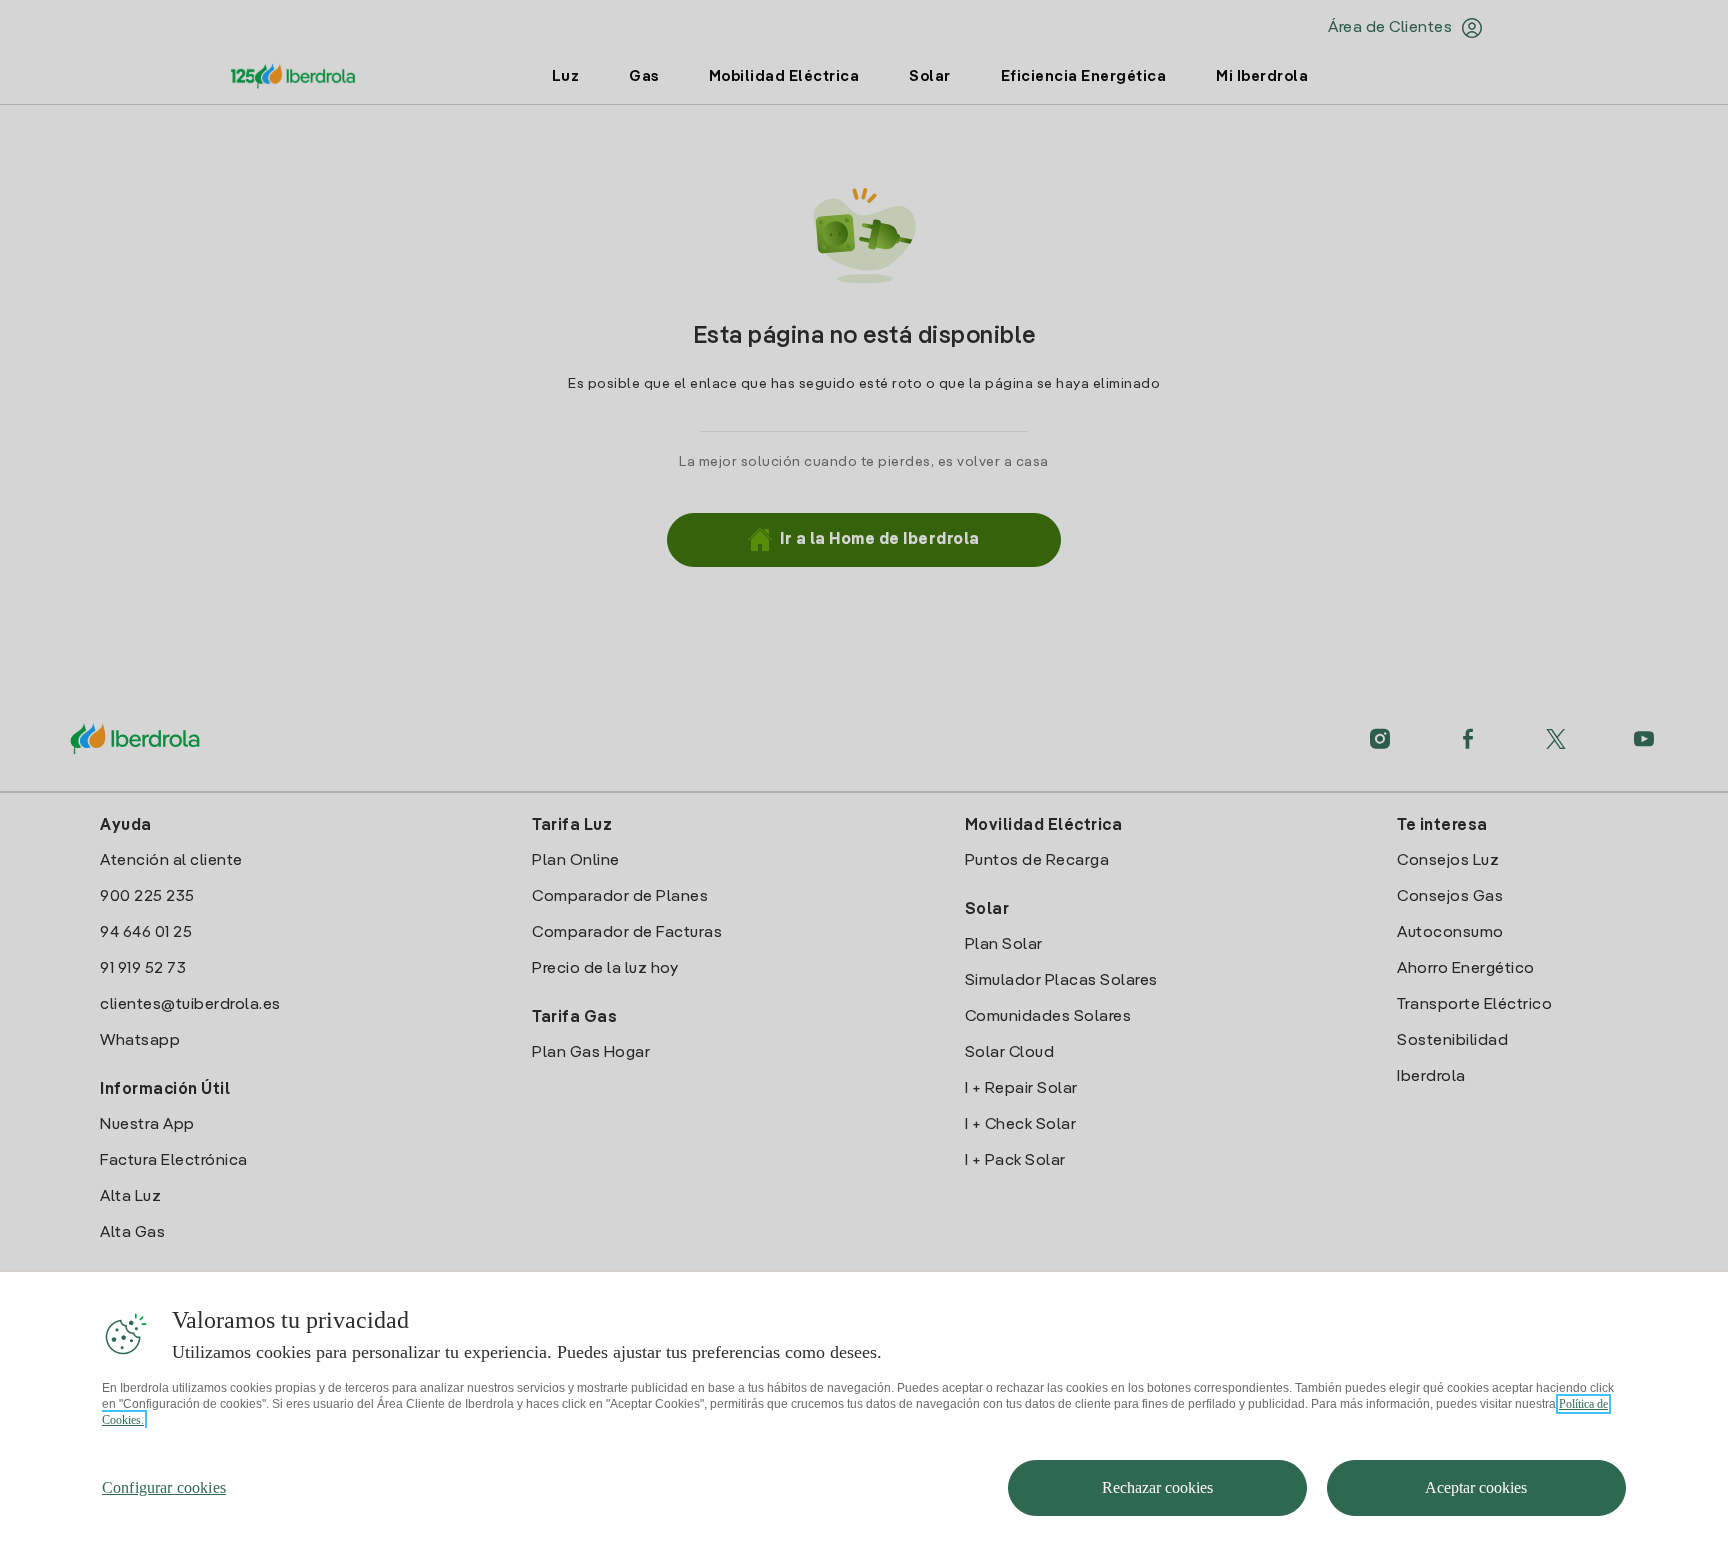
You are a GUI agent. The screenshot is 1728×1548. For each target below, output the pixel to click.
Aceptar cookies (1476, 1487)
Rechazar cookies (1157, 1487)
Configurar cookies (164, 1487)
